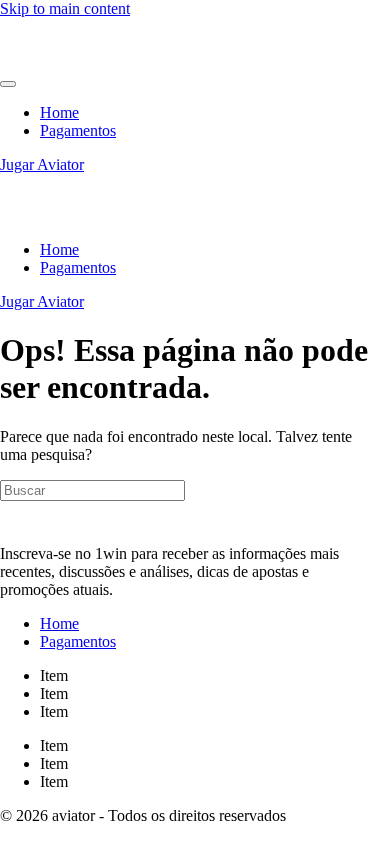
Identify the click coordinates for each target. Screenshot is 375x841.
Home (59, 112)
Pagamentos (78, 130)
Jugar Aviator (42, 164)
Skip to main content (65, 8)
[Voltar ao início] (60, 60)
